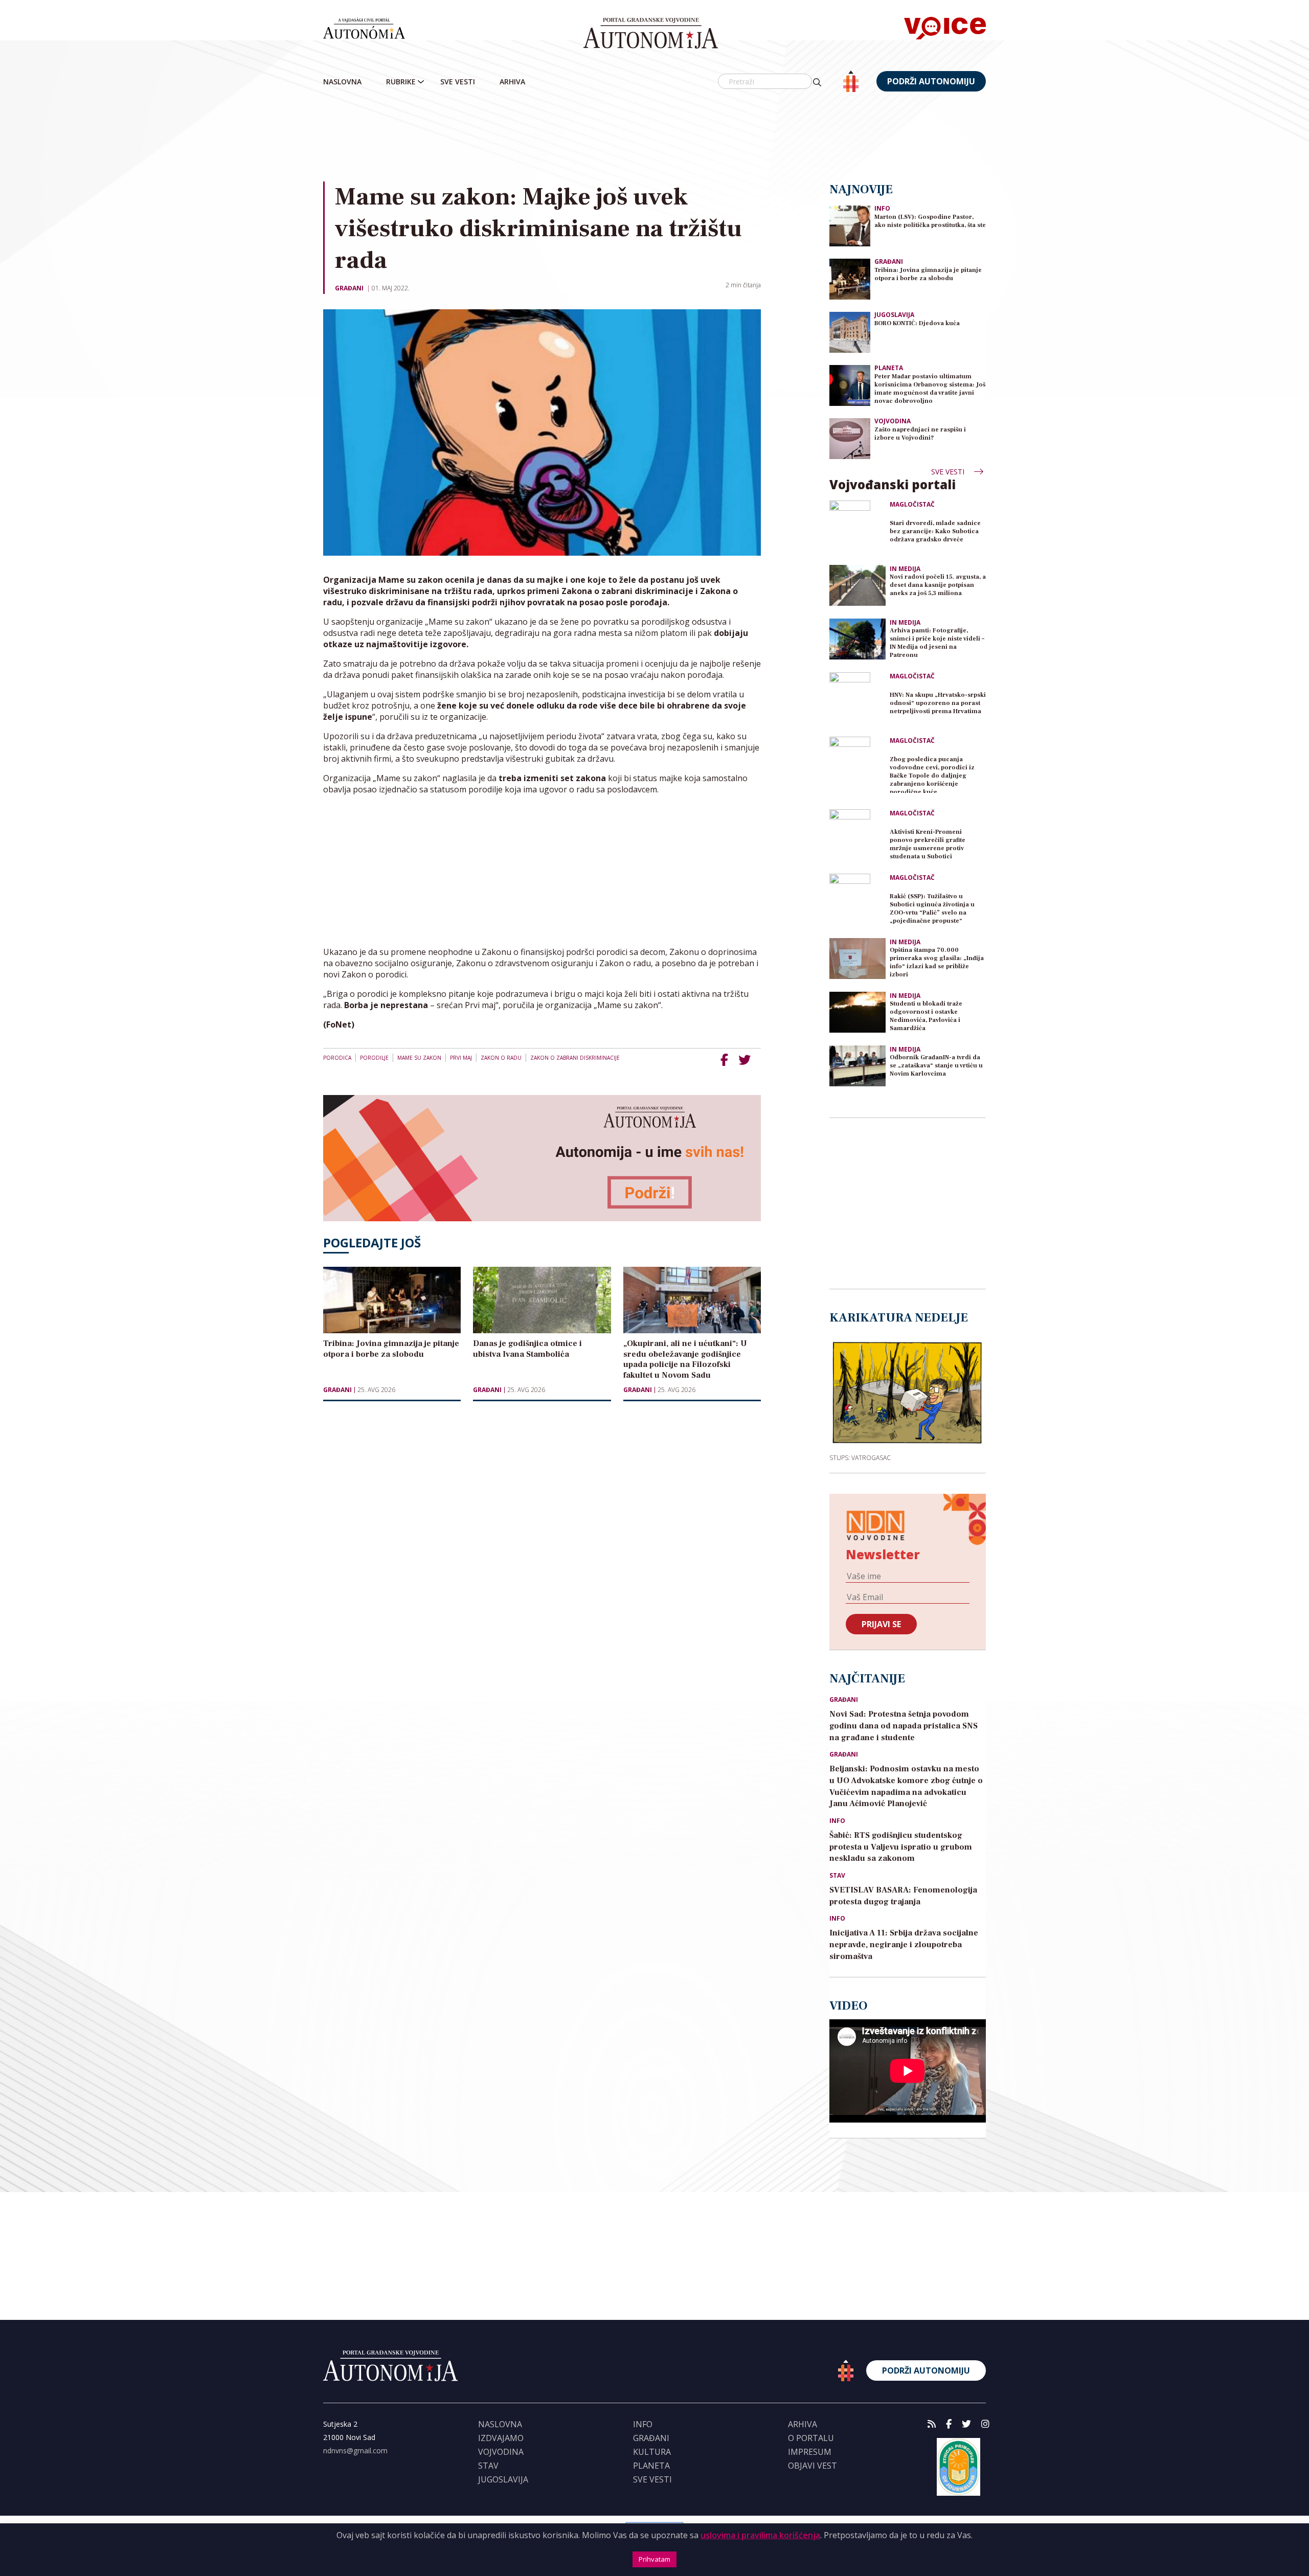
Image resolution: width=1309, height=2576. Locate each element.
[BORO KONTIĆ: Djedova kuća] (850, 332)
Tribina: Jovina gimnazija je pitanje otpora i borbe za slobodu (928, 274)
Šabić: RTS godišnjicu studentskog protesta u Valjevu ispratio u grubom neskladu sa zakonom (901, 1847)
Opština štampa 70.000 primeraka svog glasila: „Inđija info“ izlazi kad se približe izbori (937, 962)
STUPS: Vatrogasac (860, 1457)
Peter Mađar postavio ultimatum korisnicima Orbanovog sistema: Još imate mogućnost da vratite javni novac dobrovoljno (930, 389)
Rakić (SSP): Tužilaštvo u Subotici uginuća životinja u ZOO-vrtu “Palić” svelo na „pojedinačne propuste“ (932, 909)
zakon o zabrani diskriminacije (575, 1058)
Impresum (810, 2452)
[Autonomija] (651, 33)
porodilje (374, 1058)
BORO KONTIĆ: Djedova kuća (917, 323)
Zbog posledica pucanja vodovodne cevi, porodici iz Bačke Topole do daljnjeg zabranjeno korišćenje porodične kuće (932, 774)
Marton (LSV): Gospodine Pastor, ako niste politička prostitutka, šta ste (930, 221)
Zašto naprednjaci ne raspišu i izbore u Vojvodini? (920, 434)
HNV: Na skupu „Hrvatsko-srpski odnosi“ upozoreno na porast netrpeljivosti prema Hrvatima (938, 703)
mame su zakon (419, 1058)
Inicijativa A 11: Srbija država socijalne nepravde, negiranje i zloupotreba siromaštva (904, 1945)
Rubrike (401, 82)
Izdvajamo (501, 2438)
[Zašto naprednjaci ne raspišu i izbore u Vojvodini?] (850, 438)
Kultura (652, 2452)
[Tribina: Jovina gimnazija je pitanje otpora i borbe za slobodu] (850, 278)
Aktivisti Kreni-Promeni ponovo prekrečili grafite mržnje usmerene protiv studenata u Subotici (928, 844)
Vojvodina (893, 421)
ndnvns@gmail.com (355, 2450)
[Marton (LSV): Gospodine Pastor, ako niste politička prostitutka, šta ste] (850, 225)
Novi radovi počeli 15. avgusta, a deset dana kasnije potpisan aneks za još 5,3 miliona (938, 585)
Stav (837, 1876)
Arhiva (512, 82)
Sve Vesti (458, 82)
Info (882, 208)
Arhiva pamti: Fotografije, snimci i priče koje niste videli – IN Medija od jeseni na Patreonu (937, 643)
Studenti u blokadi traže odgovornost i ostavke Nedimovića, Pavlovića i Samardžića (926, 1016)
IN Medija (905, 569)
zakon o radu (501, 1058)
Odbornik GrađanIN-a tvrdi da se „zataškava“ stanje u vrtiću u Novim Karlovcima (936, 1066)
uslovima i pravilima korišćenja (760, 2535)
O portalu (811, 2438)
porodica (337, 1058)
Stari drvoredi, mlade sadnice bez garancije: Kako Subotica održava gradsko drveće (935, 531)
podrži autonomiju (931, 81)
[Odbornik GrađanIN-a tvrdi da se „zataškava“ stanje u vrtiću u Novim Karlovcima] (857, 1066)
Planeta (889, 368)
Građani (349, 288)
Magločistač (912, 505)
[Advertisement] (654, 138)
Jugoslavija (894, 315)
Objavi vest (813, 2466)
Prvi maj (461, 1058)
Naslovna (342, 82)
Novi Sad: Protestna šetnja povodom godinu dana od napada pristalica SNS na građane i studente (904, 1726)
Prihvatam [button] (654, 2559)
